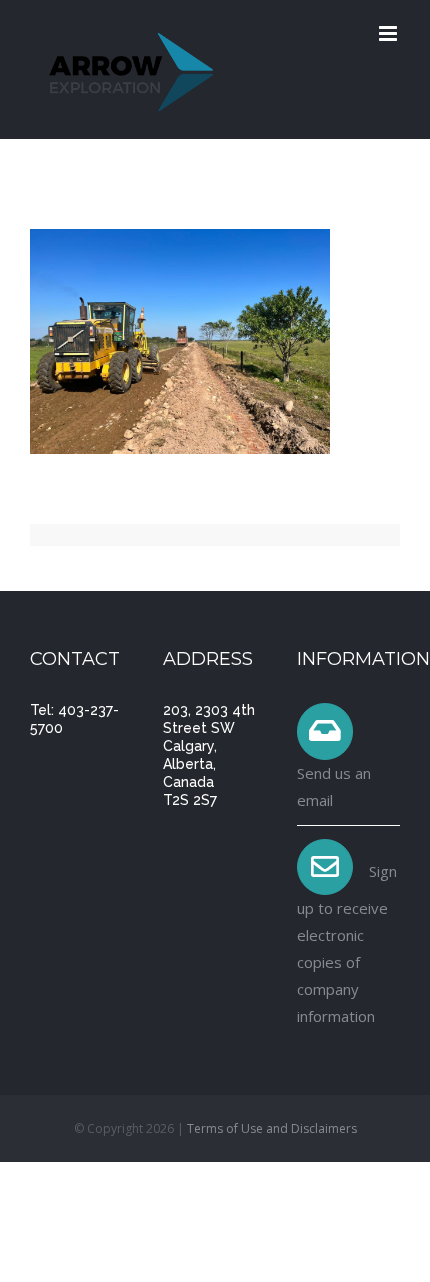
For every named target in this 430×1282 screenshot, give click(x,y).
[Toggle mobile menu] (389, 33)
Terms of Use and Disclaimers (272, 1128)
